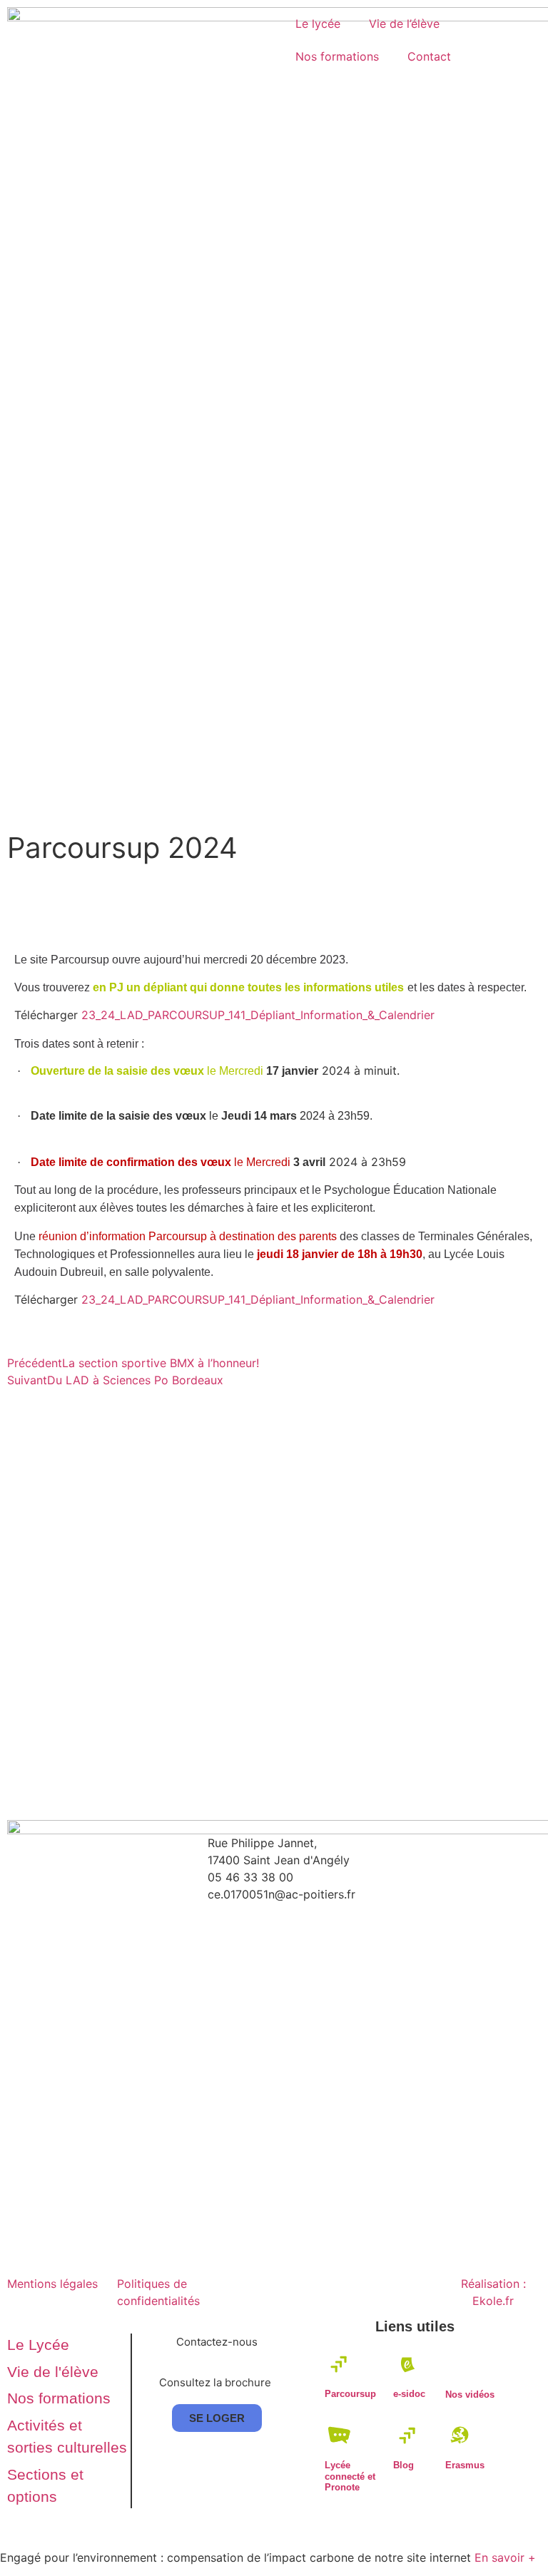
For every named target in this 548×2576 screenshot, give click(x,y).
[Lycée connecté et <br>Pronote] (339, 2435)
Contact (429, 56)
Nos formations (337, 56)
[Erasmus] (460, 2435)
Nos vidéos (470, 2394)
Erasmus (465, 2465)
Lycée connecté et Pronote (350, 2476)
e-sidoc (409, 2394)
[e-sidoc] (408, 2364)
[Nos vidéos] (460, 2364)
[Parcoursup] (339, 2364)
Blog (404, 2465)
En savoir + (505, 2557)
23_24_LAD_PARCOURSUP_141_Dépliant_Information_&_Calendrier (258, 1015)
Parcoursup (350, 2394)
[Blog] (408, 2435)
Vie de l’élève (404, 24)
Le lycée (318, 24)
